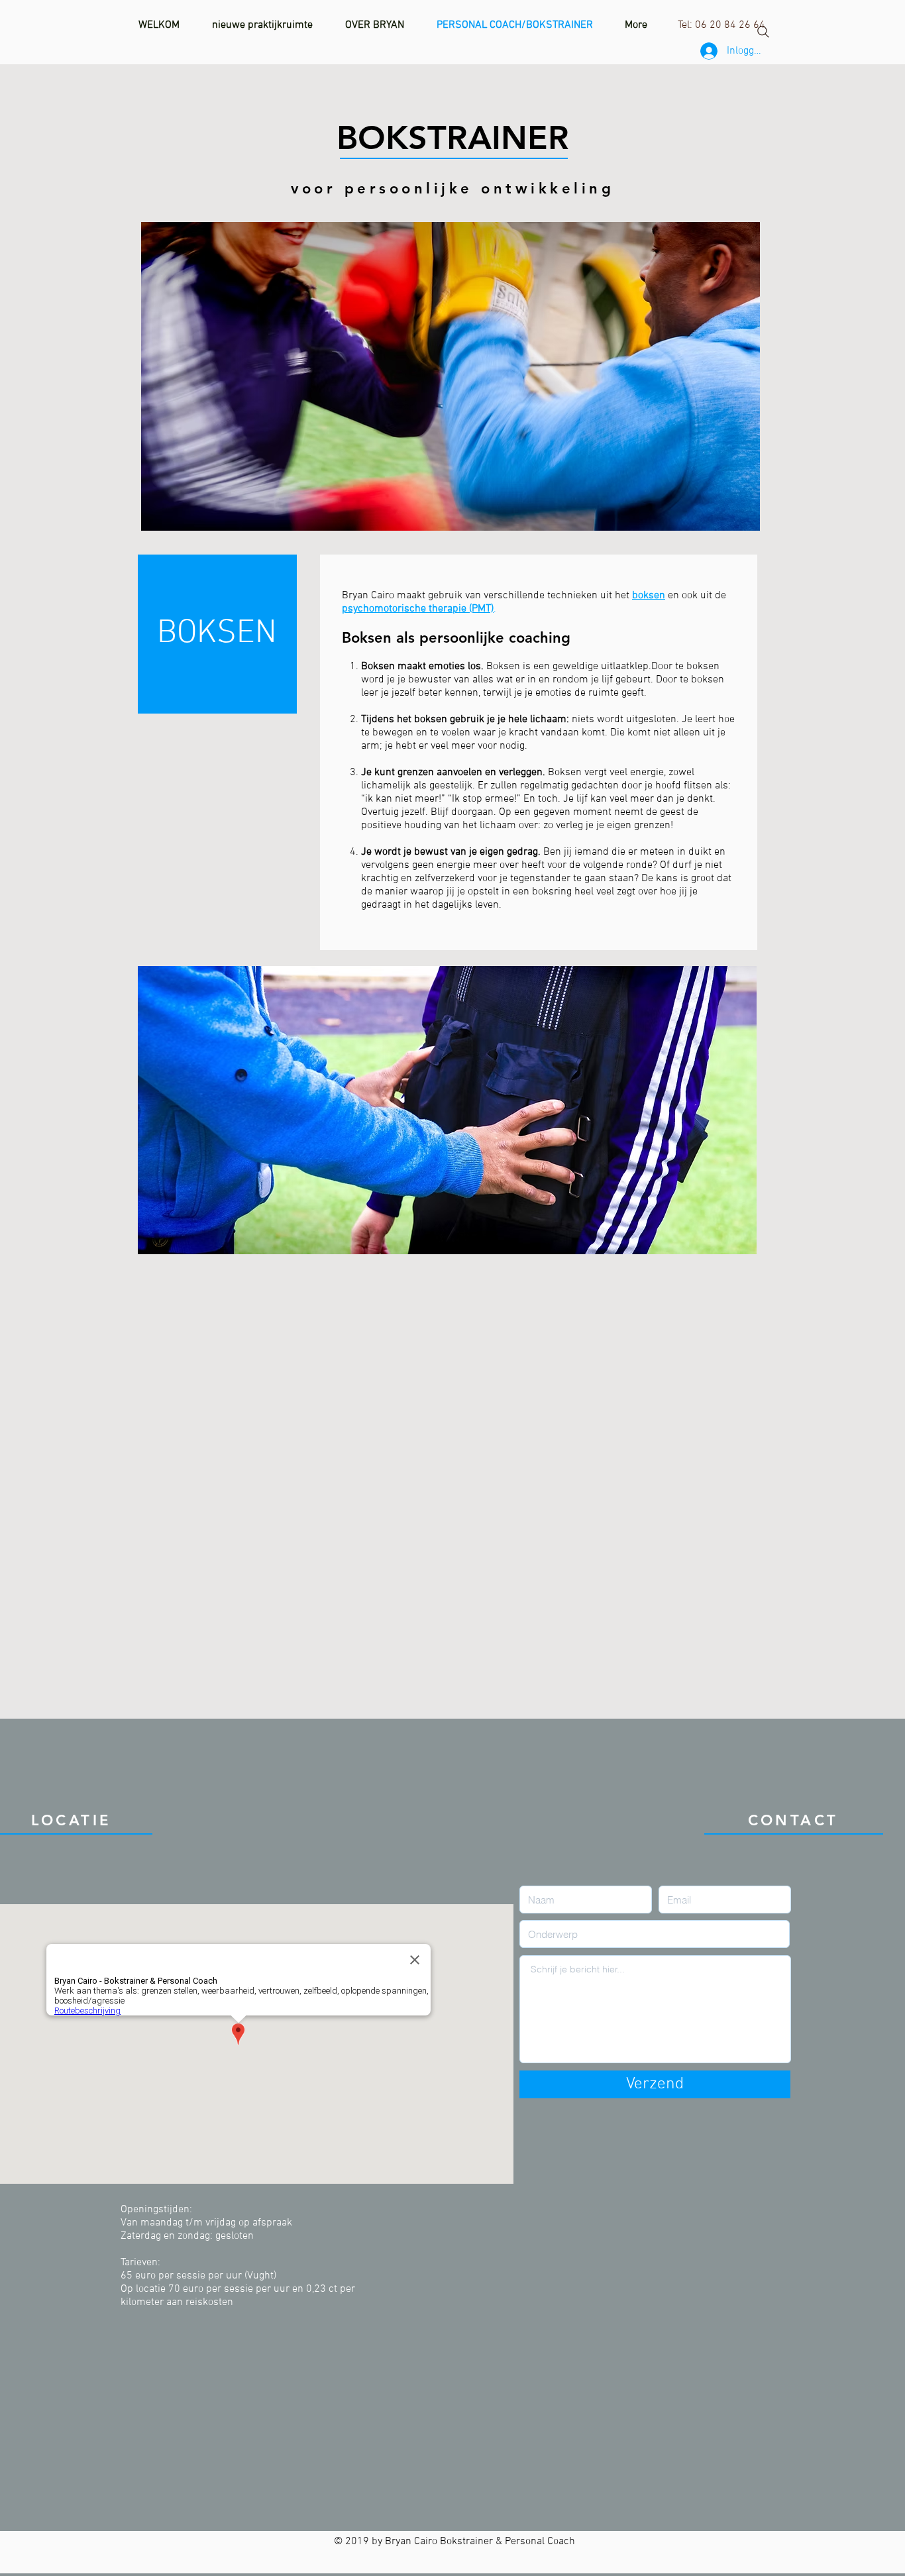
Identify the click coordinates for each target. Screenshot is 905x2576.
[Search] (763, 32)
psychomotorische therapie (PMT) (418, 609)
